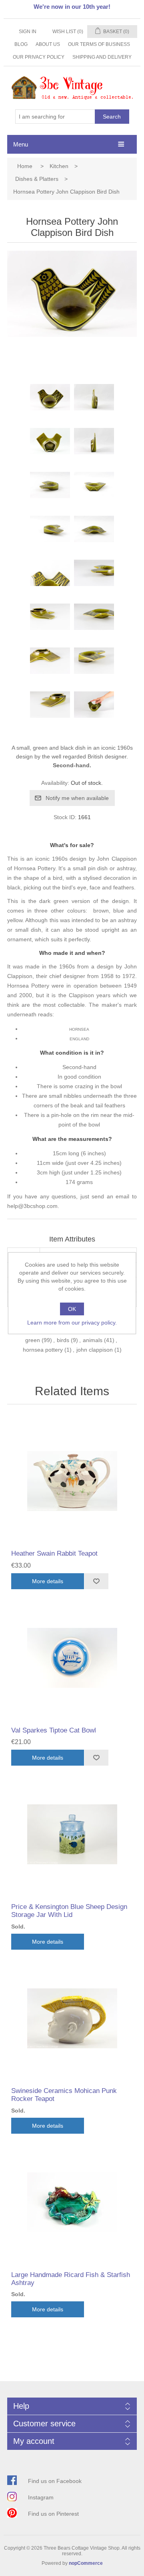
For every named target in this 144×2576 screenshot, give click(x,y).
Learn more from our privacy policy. (72, 1323)
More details (48, 1581)
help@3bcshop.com (32, 1206)
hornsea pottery (43, 1350)
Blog (21, 44)
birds (63, 1340)
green (33, 1340)
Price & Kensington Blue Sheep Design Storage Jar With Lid (69, 1911)
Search (112, 117)
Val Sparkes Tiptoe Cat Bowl (54, 1730)
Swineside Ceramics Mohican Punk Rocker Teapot (64, 2095)
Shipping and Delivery (102, 57)
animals (93, 1340)
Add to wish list (96, 1581)
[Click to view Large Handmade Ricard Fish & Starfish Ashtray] (72, 2202)
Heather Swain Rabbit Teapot (54, 1553)
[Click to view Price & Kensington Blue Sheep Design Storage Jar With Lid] (72, 1834)
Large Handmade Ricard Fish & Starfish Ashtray (71, 2279)
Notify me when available (77, 798)
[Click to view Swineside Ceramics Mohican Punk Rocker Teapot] (72, 2018)
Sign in (28, 32)
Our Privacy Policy (39, 57)
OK (72, 1309)
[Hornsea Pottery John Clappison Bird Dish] (50, 404)
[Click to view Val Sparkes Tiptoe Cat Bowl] (72, 1658)
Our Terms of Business (99, 44)
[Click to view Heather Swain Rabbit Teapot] (72, 1481)
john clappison (95, 1350)
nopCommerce (86, 2563)
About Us (48, 44)
